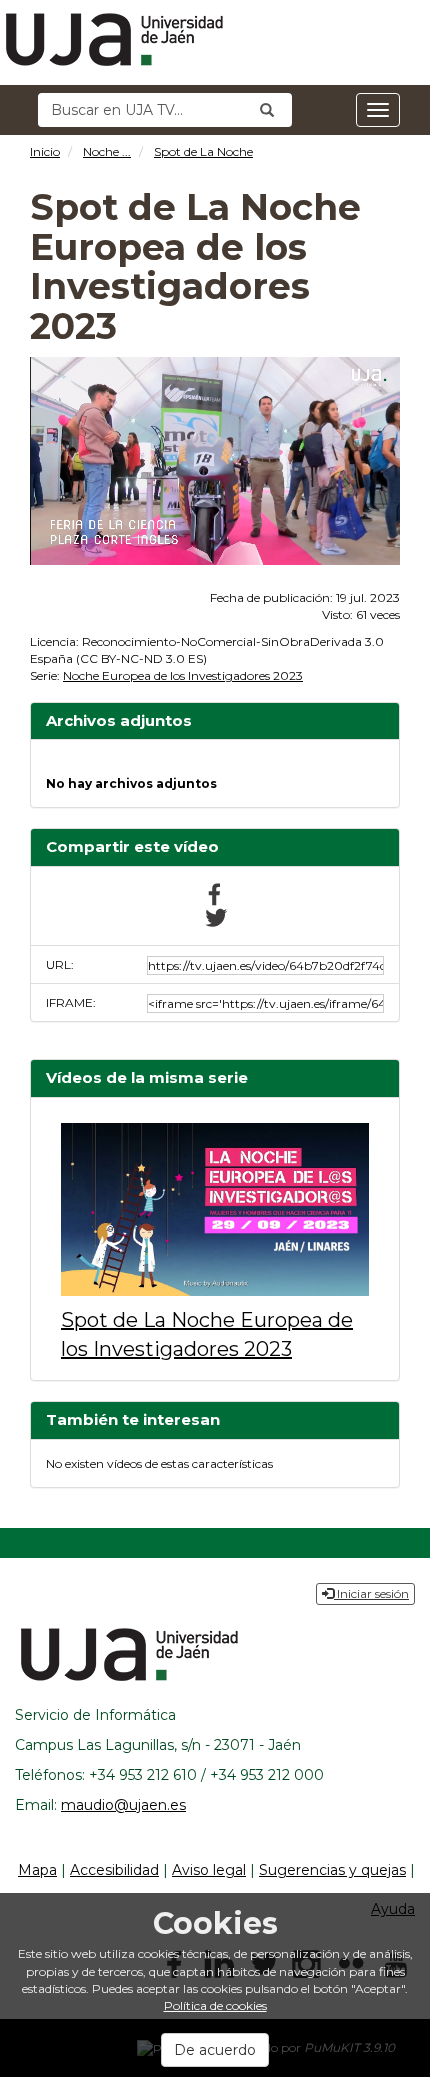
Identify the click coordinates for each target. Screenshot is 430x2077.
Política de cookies (215, 2005)
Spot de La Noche (203, 151)
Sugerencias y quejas (332, 1870)
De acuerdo (215, 2050)
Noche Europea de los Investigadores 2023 (183, 675)
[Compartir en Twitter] (215, 916)
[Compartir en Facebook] (215, 892)
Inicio (45, 151)
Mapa (37, 1870)
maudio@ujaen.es (123, 1805)
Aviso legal (209, 1870)
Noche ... (107, 151)
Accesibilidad (114, 1870)
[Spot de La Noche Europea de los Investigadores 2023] (215, 1209)
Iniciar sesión (371, 1593)
